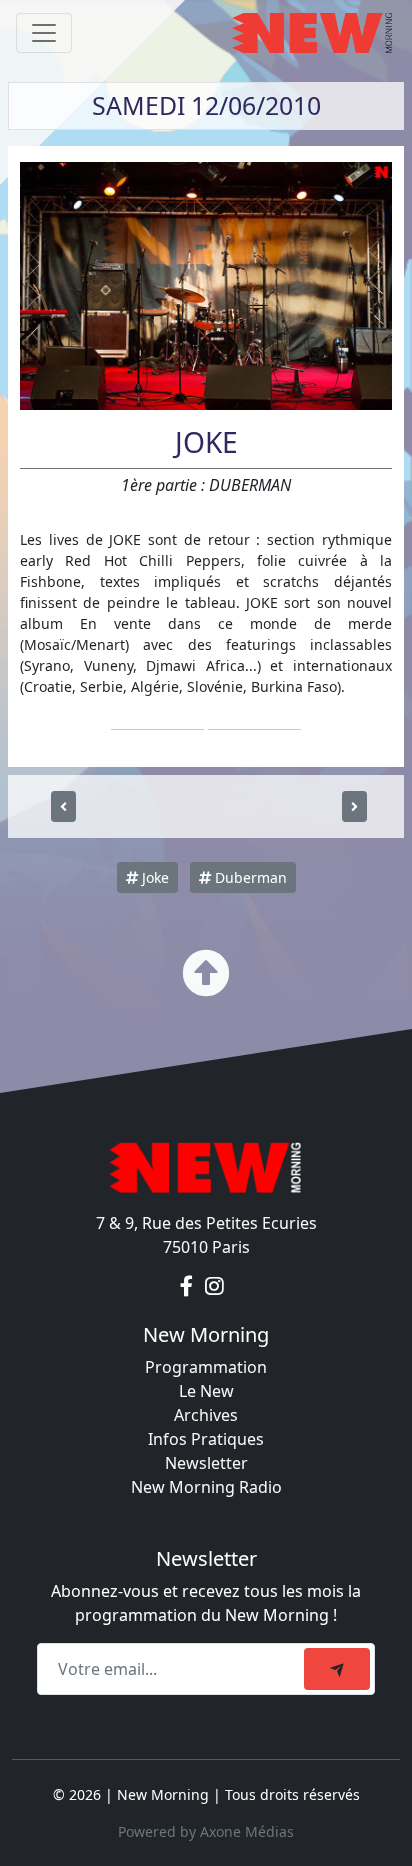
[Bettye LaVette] (354, 806)
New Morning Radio (206, 1487)
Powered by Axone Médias (206, 1831)
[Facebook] (188, 1287)
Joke (153, 877)
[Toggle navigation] (44, 33)
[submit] (337, 1669)
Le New (206, 1391)
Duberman (249, 877)
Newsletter (206, 1463)
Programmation (206, 1367)
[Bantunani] (63, 806)
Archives (206, 1415)
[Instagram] (214, 1287)
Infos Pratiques (206, 1439)
